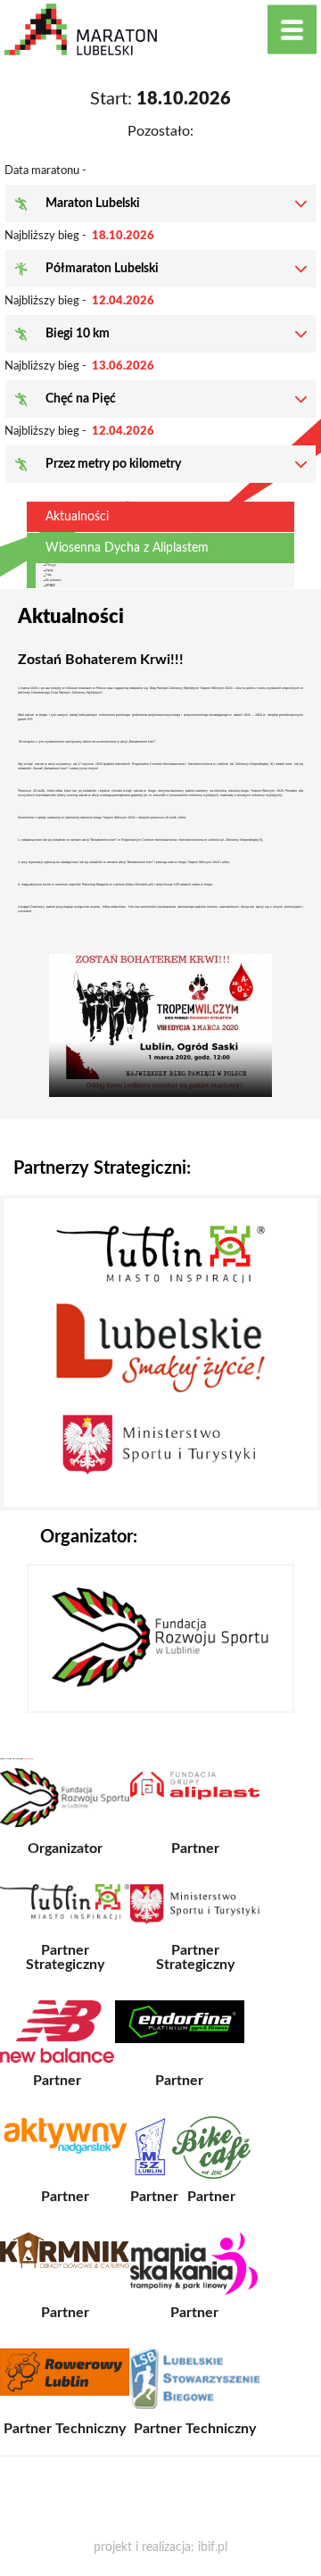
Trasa (48, 575)
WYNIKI (50, 586)
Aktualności (77, 517)
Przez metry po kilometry (113, 464)
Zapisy (49, 570)
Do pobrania (53, 580)
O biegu (51, 565)
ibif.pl (213, 2547)
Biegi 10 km (78, 334)
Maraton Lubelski (93, 204)
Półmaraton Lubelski (102, 269)
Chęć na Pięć (81, 399)
